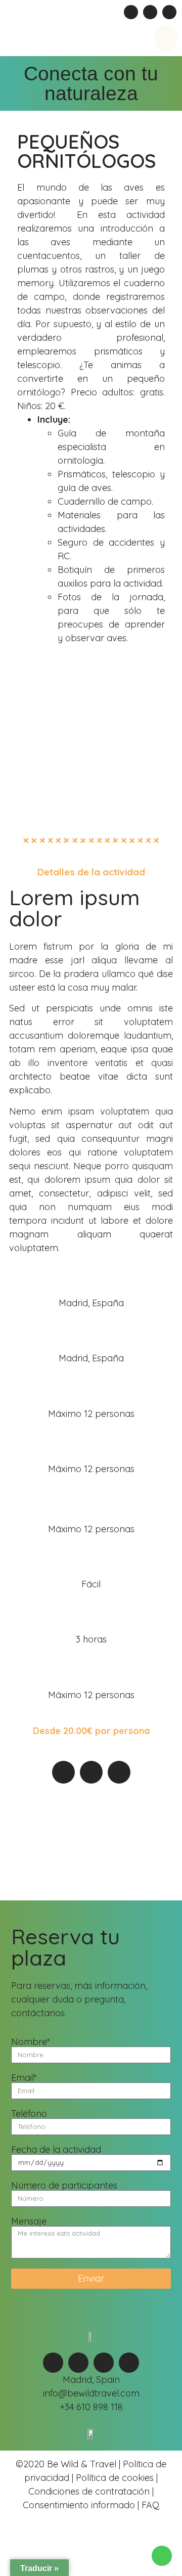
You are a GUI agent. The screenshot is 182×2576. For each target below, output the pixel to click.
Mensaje (29, 2222)
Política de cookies (115, 2478)
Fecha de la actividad (56, 2150)
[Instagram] (150, 12)
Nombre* (31, 2042)
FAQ (149, 2505)
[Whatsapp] (53, 2363)
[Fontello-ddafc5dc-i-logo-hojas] (169, 12)
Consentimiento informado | (81, 2505)
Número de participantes (64, 2186)
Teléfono (29, 2114)
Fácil (91, 1584)
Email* (24, 2078)
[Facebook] (131, 12)
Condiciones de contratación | (91, 2491)
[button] (166, 38)
